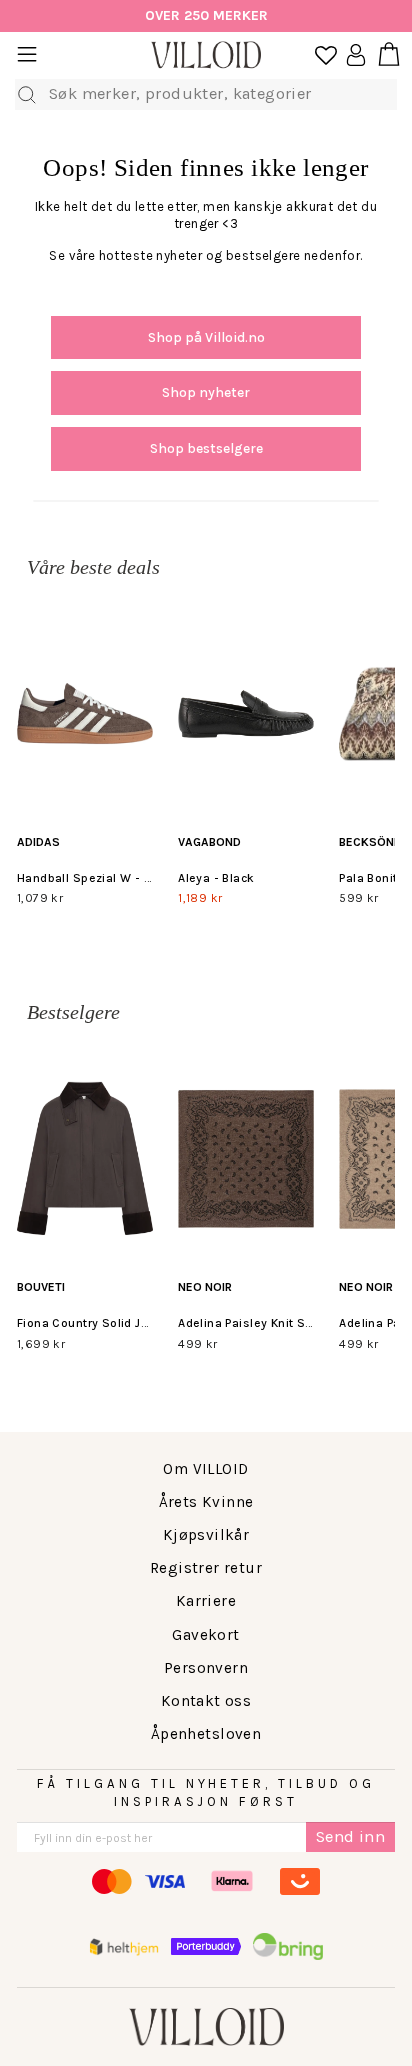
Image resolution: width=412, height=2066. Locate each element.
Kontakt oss (206, 1701)
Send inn (350, 1836)
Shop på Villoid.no (206, 337)
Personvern (206, 1668)
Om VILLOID (205, 1469)
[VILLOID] (206, 55)
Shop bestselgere (206, 448)
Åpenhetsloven (206, 1734)
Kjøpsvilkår (206, 1535)
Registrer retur (206, 1568)
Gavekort (205, 1635)
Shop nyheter (206, 392)
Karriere (206, 1601)
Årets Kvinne (206, 1502)
